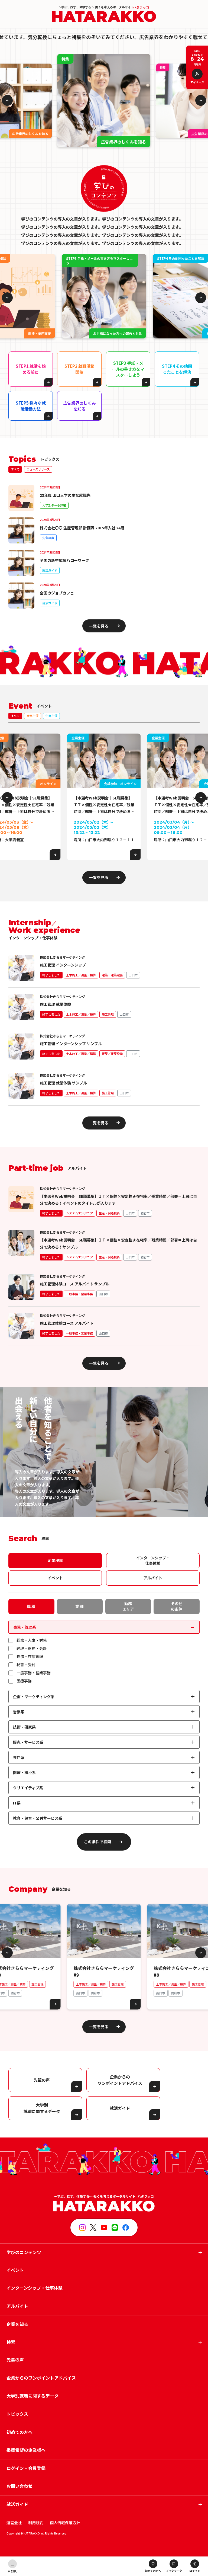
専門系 (19, 1757)
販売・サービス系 (28, 1742)
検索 (11, 2342)
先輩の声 (42, 2080)
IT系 (17, 1803)
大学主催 (32, 716)
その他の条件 (177, 1606)
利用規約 (36, 2523)
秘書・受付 (26, 1665)
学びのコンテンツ (24, 2252)
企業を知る (17, 2324)
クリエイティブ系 (28, 1788)
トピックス (17, 2414)
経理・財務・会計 (32, 1648)
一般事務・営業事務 (34, 1673)
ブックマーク (174, 2571)
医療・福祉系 (24, 1772)
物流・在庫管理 (30, 1656)
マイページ (197, 82)
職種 (31, 1606)
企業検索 (55, 1560)
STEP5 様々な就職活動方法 (31, 406)
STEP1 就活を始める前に (31, 369)
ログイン (195, 2571)
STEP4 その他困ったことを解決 (177, 369)
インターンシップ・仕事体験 (153, 1560)
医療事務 (24, 1681)
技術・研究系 (24, 1727)
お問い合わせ (19, 2486)
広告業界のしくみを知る (79, 406)
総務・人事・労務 (32, 1640)
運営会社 (14, 2523)
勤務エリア (128, 1606)
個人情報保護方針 (65, 2523)
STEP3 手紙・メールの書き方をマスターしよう (128, 369)
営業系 (19, 1712)
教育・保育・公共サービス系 (38, 1818)
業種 (80, 1606)
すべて (15, 469)
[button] (7, 100)
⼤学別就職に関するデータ (42, 2108)
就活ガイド (120, 2108)
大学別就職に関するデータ (32, 2396)
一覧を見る (99, 626)
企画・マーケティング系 (34, 1697)
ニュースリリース (38, 469)
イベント (55, 1578)
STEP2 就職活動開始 (79, 369)
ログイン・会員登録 (26, 2468)
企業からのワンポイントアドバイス (120, 2080)
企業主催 (51, 716)
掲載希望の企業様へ (26, 2450)
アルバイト (153, 1578)
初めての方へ (153, 2571)
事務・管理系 (25, 1627)
